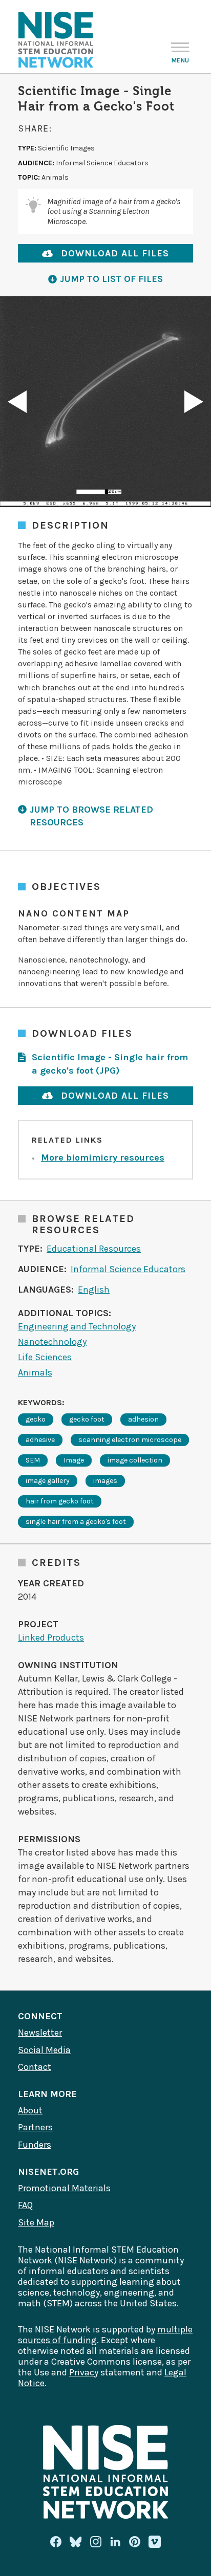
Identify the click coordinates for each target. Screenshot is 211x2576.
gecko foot (87, 1419)
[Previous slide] (17, 402)
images (105, 1481)
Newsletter (40, 2033)
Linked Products (51, 1638)
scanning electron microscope (130, 1440)
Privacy (84, 2372)
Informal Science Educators (128, 1269)
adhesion (143, 1419)
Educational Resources (94, 1249)
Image (74, 1460)
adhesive (40, 1440)
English (94, 1290)
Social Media (44, 2050)
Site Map (36, 2222)
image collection (135, 1460)
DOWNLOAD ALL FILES (115, 253)
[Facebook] (56, 2542)
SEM (33, 1460)
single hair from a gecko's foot (76, 1522)
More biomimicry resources (103, 1158)
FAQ (25, 2205)
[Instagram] (96, 2542)
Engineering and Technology (77, 1326)
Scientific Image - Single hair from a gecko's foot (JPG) (110, 1064)
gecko (36, 1419)
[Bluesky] (76, 2542)
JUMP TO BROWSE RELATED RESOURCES (91, 816)
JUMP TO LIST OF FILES (111, 279)
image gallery (48, 1481)
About (30, 2110)
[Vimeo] (155, 2542)
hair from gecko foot (60, 1501)
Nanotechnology (52, 1342)
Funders (35, 2145)
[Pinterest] (135, 2542)
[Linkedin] (115, 2542)
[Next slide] (194, 402)
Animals (35, 1372)
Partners (35, 2127)
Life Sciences (45, 1357)
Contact (35, 2067)
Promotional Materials (64, 2188)
